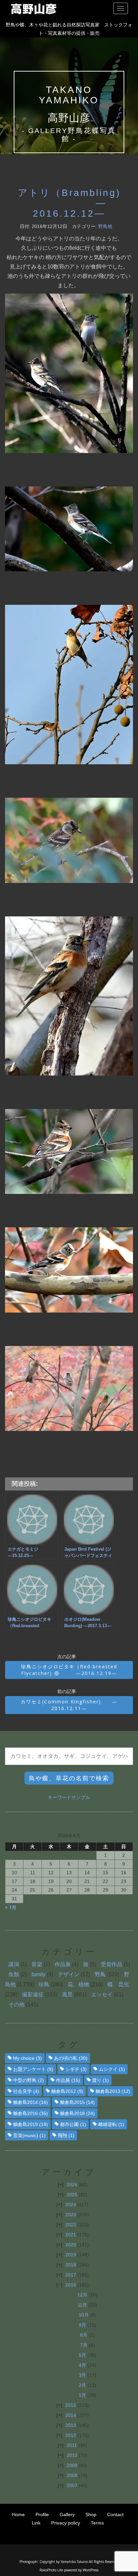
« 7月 (11, 1907)
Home (18, 2514)
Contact (115, 2514)
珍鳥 (44, 1984)
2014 (71, 2415)
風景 (67, 1994)
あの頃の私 (71, 2058)
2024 (71, 2205)
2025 (72, 2195)
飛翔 (66, 2135)
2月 (82, 2385)
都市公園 (73, 2124)
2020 (71, 2245)
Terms (97, 2523)
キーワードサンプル (69, 1797)
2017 (71, 2275)
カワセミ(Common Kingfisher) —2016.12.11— (69, 1705)
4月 (82, 2365)
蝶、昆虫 (118, 1984)
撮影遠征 (33, 1994)
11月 (82, 2305)
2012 (71, 2435)
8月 (84, 2335)
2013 (71, 2425)
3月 (82, 2375)
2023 (71, 2215)
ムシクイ (112, 2069)
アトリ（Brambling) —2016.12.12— (69, 203)
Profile (42, 2514)
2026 (72, 2185)
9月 (82, 2325)
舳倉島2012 (67, 2091)
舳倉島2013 (113, 2091)
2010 (72, 2455)
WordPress (91, 2570)
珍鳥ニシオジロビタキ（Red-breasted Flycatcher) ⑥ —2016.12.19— (69, 1670)
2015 (71, 2405)
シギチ (76, 2069)
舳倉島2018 (77, 2113)
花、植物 (78, 1984)
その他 (16, 2004)
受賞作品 (112, 1964)
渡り (100, 2080)
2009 (72, 2465)
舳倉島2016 (30, 2113)
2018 (71, 2265)
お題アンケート (33, 2069)
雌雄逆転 (111, 2124)
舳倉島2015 (77, 2102)
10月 (84, 2315)
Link (36, 2523)
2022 (71, 2225)
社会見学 (26, 2091)
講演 (14, 1964)
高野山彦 (69, 118)
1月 (82, 2395)
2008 (72, 2475)
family (39, 1974)
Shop (91, 2514)
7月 (84, 2345)
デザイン (69, 1974)
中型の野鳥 (28, 2080)
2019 (71, 2255)
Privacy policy (66, 2523)
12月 (82, 2295)
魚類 (14, 1974)
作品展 (63, 1964)
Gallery (67, 2514)
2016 (71, 2285)
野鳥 (100, 1974)
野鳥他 (105, 226)
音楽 (37, 1964)
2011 (72, 2445)
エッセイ (102, 1994)
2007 (72, 2485)
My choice (27, 2058)
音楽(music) (29, 2135)
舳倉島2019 (30, 2124)
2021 (71, 2235)
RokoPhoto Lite (51, 2570)
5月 (82, 2355)
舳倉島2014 (30, 2102)
